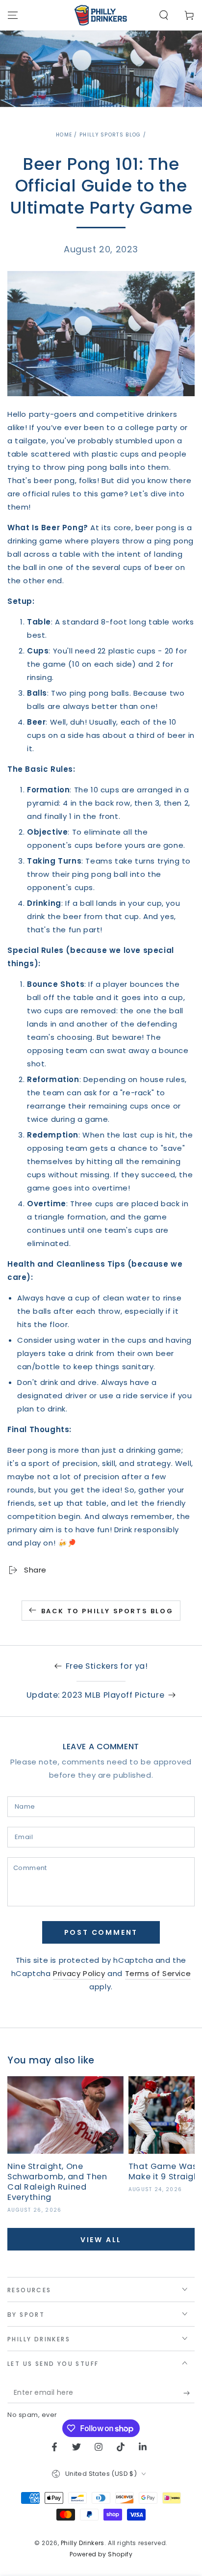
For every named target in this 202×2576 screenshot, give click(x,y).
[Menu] (13, 15)
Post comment (101, 1932)
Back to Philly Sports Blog (107, 1611)
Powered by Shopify (101, 2554)
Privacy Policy (79, 1973)
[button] (164, 15)
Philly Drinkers (83, 2543)
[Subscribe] (189, 2393)
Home (64, 135)
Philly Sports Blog (110, 135)
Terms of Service (158, 1973)
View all (101, 2240)
